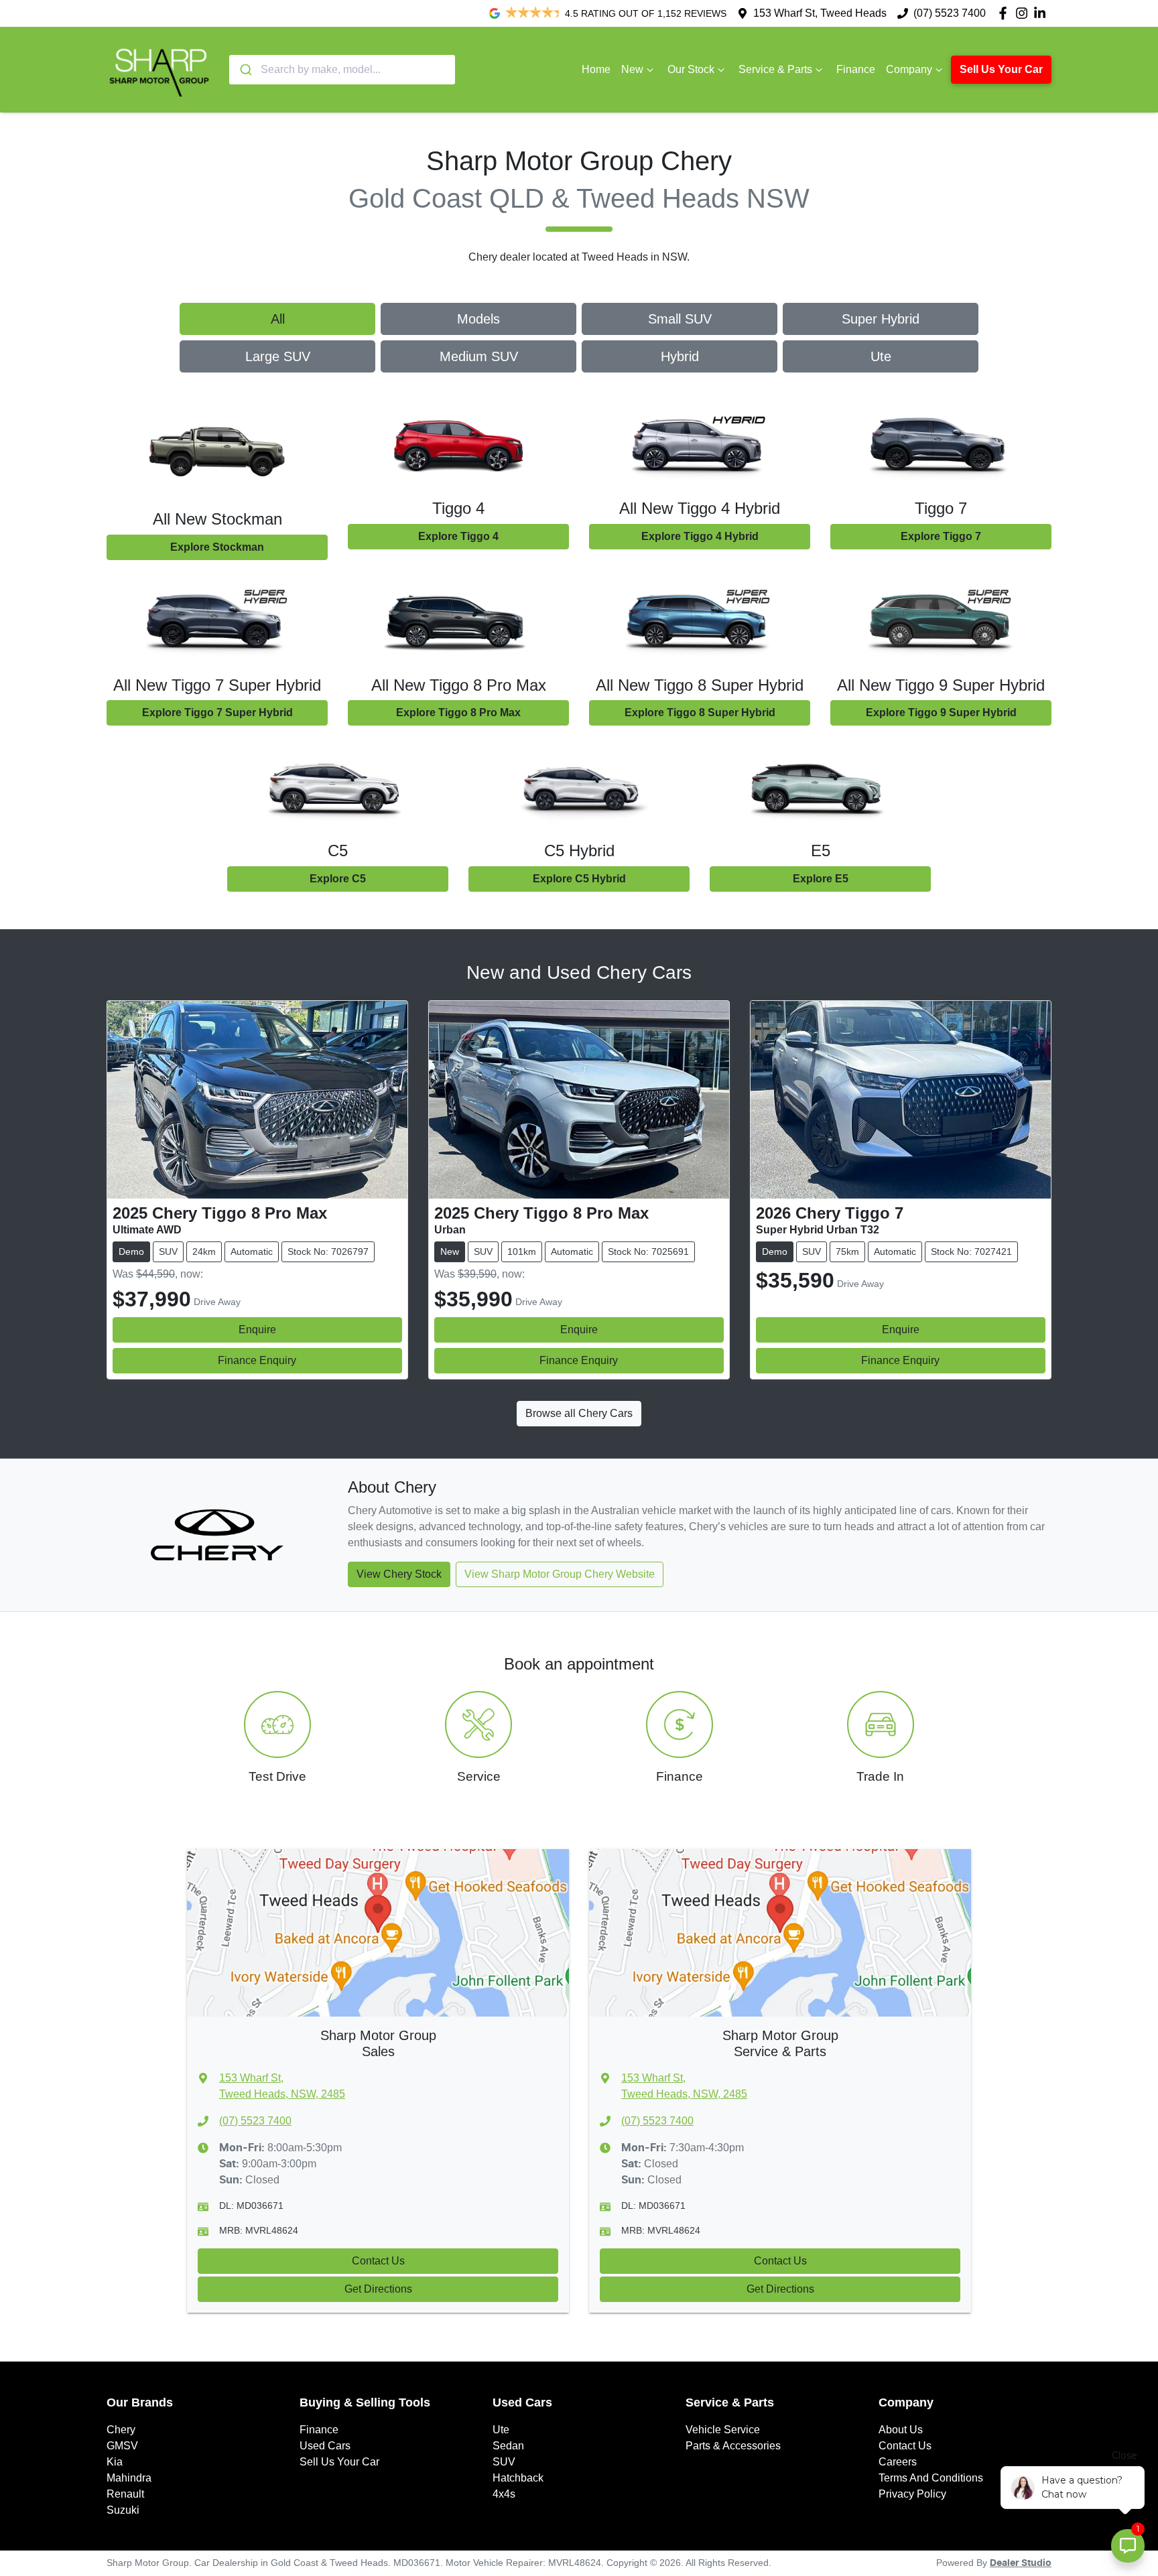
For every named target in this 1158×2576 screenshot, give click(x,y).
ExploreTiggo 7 (941, 536)
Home (596, 69)
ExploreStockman (217, 547)
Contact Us (378, 2261)
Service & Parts (775, 69)
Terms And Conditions (931, 2478)
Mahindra (129, 2478)
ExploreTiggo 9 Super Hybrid (941, 713)
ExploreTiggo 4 (458, 536)
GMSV (122, 2446)
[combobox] (342, 70)
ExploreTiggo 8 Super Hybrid (700, 713)
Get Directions (378, 2289)
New (632, 69)
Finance (856, 69)
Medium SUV (479, 356)
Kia (115, 2462)
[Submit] (245, 70)
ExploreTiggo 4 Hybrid (700, 536)
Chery (121, 2430)
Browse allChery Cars (579, 1413)
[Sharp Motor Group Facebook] (1006, 13)
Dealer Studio (1021, 2563)
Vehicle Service (723, 2430)
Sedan (508, 2446)
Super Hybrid (881, 319)
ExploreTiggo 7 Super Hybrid (217, 713)
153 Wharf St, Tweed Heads (820, 13)
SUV (504, 2462)
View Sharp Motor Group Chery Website (560, 1574)
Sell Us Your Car (1001, 69)
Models (478, 319)
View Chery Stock (399, 1574)
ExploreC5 (338, 879)
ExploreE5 (821, 879)
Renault (125, 2494)
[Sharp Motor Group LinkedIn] (1042, 13)
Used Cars (325, 2446)
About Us (901, 2430)
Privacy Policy (912, 2494)
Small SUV (680, 319)
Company (909, 69)
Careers (898, 2462)
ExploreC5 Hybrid (579, 879)
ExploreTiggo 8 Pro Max (458, 713)
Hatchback (518, 2478)
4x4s (504, 2494)
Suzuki (123, 2510)
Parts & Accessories (733, 2446)
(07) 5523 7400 (950, 13)
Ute (881, 356)
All (278, 319)
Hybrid (680, 356)
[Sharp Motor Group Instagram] (1024, 13)
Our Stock (691, 69)
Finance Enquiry (257, 1360)
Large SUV (278, 356)
